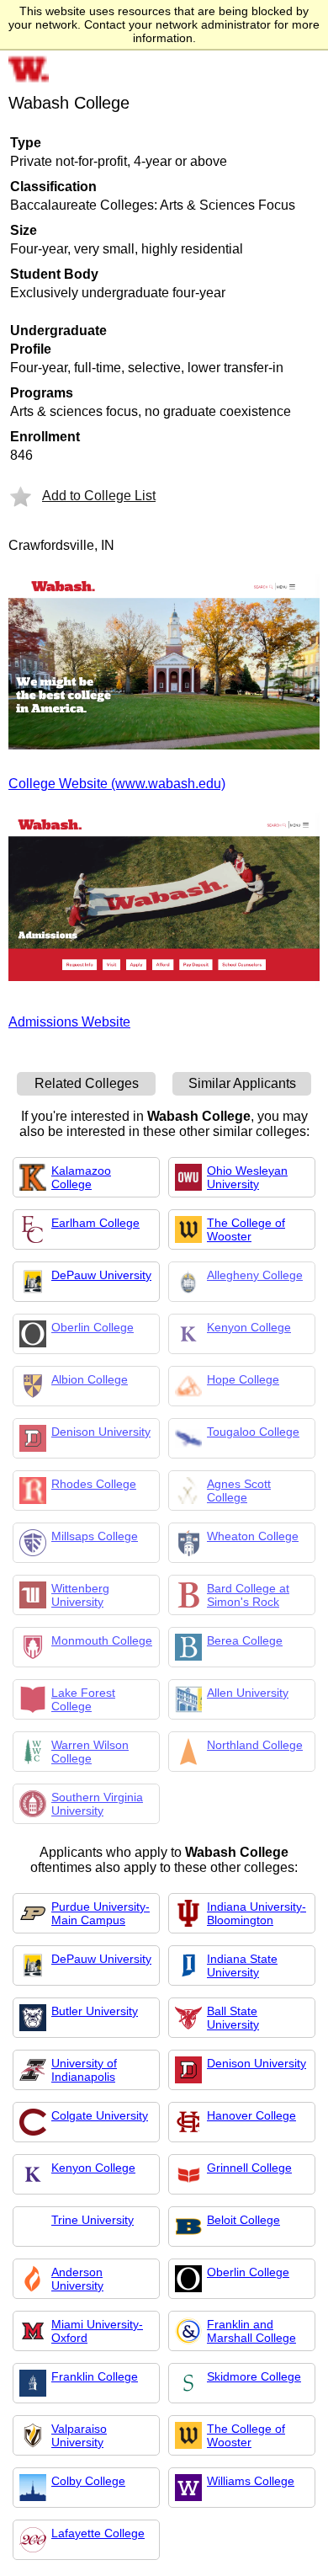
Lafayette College (98, 2533)
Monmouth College (102, 1640)
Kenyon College (249, 1327)
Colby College (88, 2481)
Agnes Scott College (239, 1491)
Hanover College (251, 2115)
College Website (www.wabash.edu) (117, 784)
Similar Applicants (242, 1083)
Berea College (245, 1640)
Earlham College (95, 1223)
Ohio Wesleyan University (247, 1177)
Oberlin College (93, 1327)
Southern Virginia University (97, 1804)
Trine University (93, 2220)
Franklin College (95, 2376)
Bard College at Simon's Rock (248, 1595)
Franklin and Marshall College (251, 2331)
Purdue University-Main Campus (101, 1913)
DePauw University (101, 1275)
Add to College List (99, 496)
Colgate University (100, 2115)
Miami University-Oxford (97, 2331)
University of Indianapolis (84, 2070)
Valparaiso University (79, 2435)
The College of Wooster (246, 1229)
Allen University (248, 1693)
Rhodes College (94, 1484)
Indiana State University (242, 1965)
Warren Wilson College (90, 1752)
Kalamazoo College (81, 1177)
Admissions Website (69, 1022)
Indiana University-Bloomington (257, 1913)
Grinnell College (249, 2168)
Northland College (255, 1745)
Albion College (90, 1379)
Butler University (95, 2011)
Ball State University (233, 2018)
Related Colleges (87, 1083)
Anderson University (77, 2279)
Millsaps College (95, 1536)
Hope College (243, 1379)
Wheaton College (253, 1536)
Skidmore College (254, 2376)
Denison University (101, 1432)
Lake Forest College (83, 1699)
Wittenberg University (80, 1595)
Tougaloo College (253, 1432)
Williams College (251, 2481)
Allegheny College (255, 1275)
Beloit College (243, 2220)
